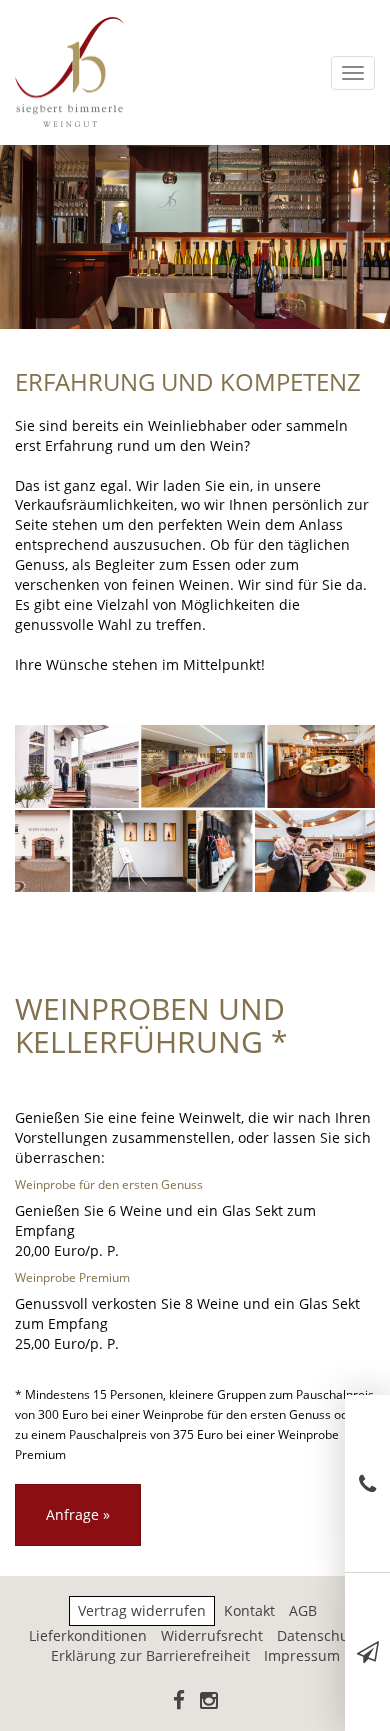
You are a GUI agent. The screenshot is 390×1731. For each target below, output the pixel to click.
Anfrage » (78, 1514)
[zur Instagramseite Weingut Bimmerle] (209, 1701)
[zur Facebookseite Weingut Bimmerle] (179, 1701)
